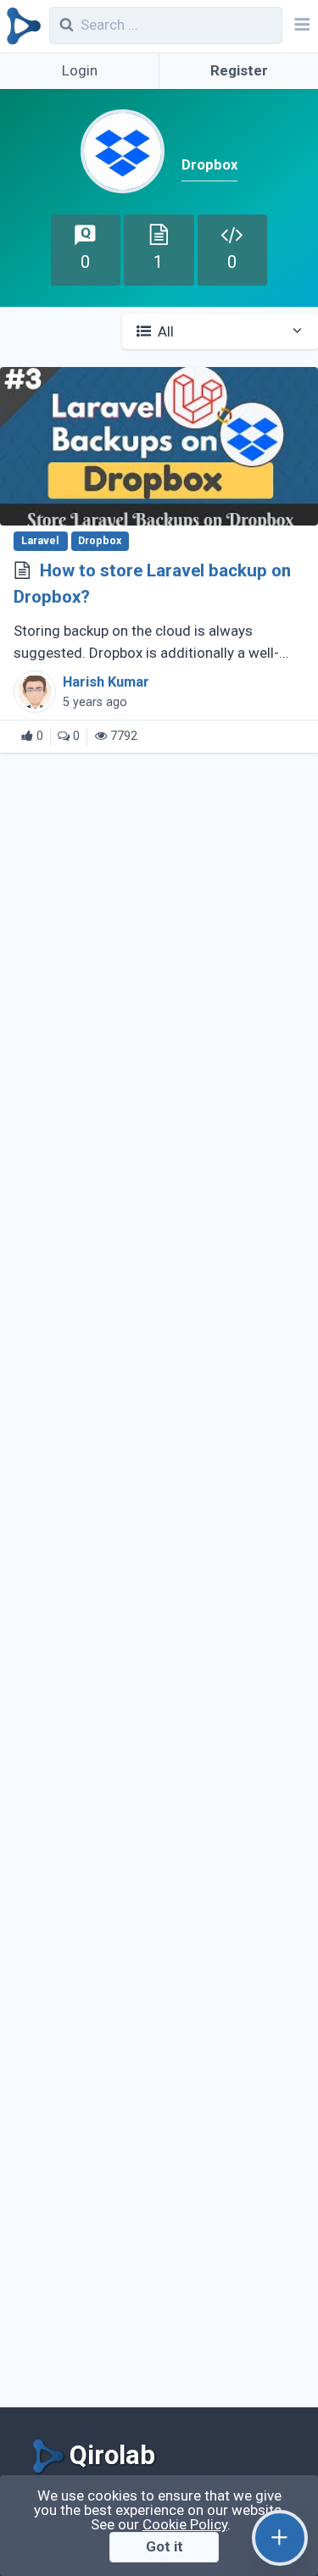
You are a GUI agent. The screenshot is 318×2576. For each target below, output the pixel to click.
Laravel (41, 541)
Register (239, 70)
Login (80, 70)
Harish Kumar (106, 682)
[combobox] (166, 25)
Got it (165, 2546)
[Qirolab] (21, 26)
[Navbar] (300, 26)
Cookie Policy (185, 2524)
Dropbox (100, 541)
